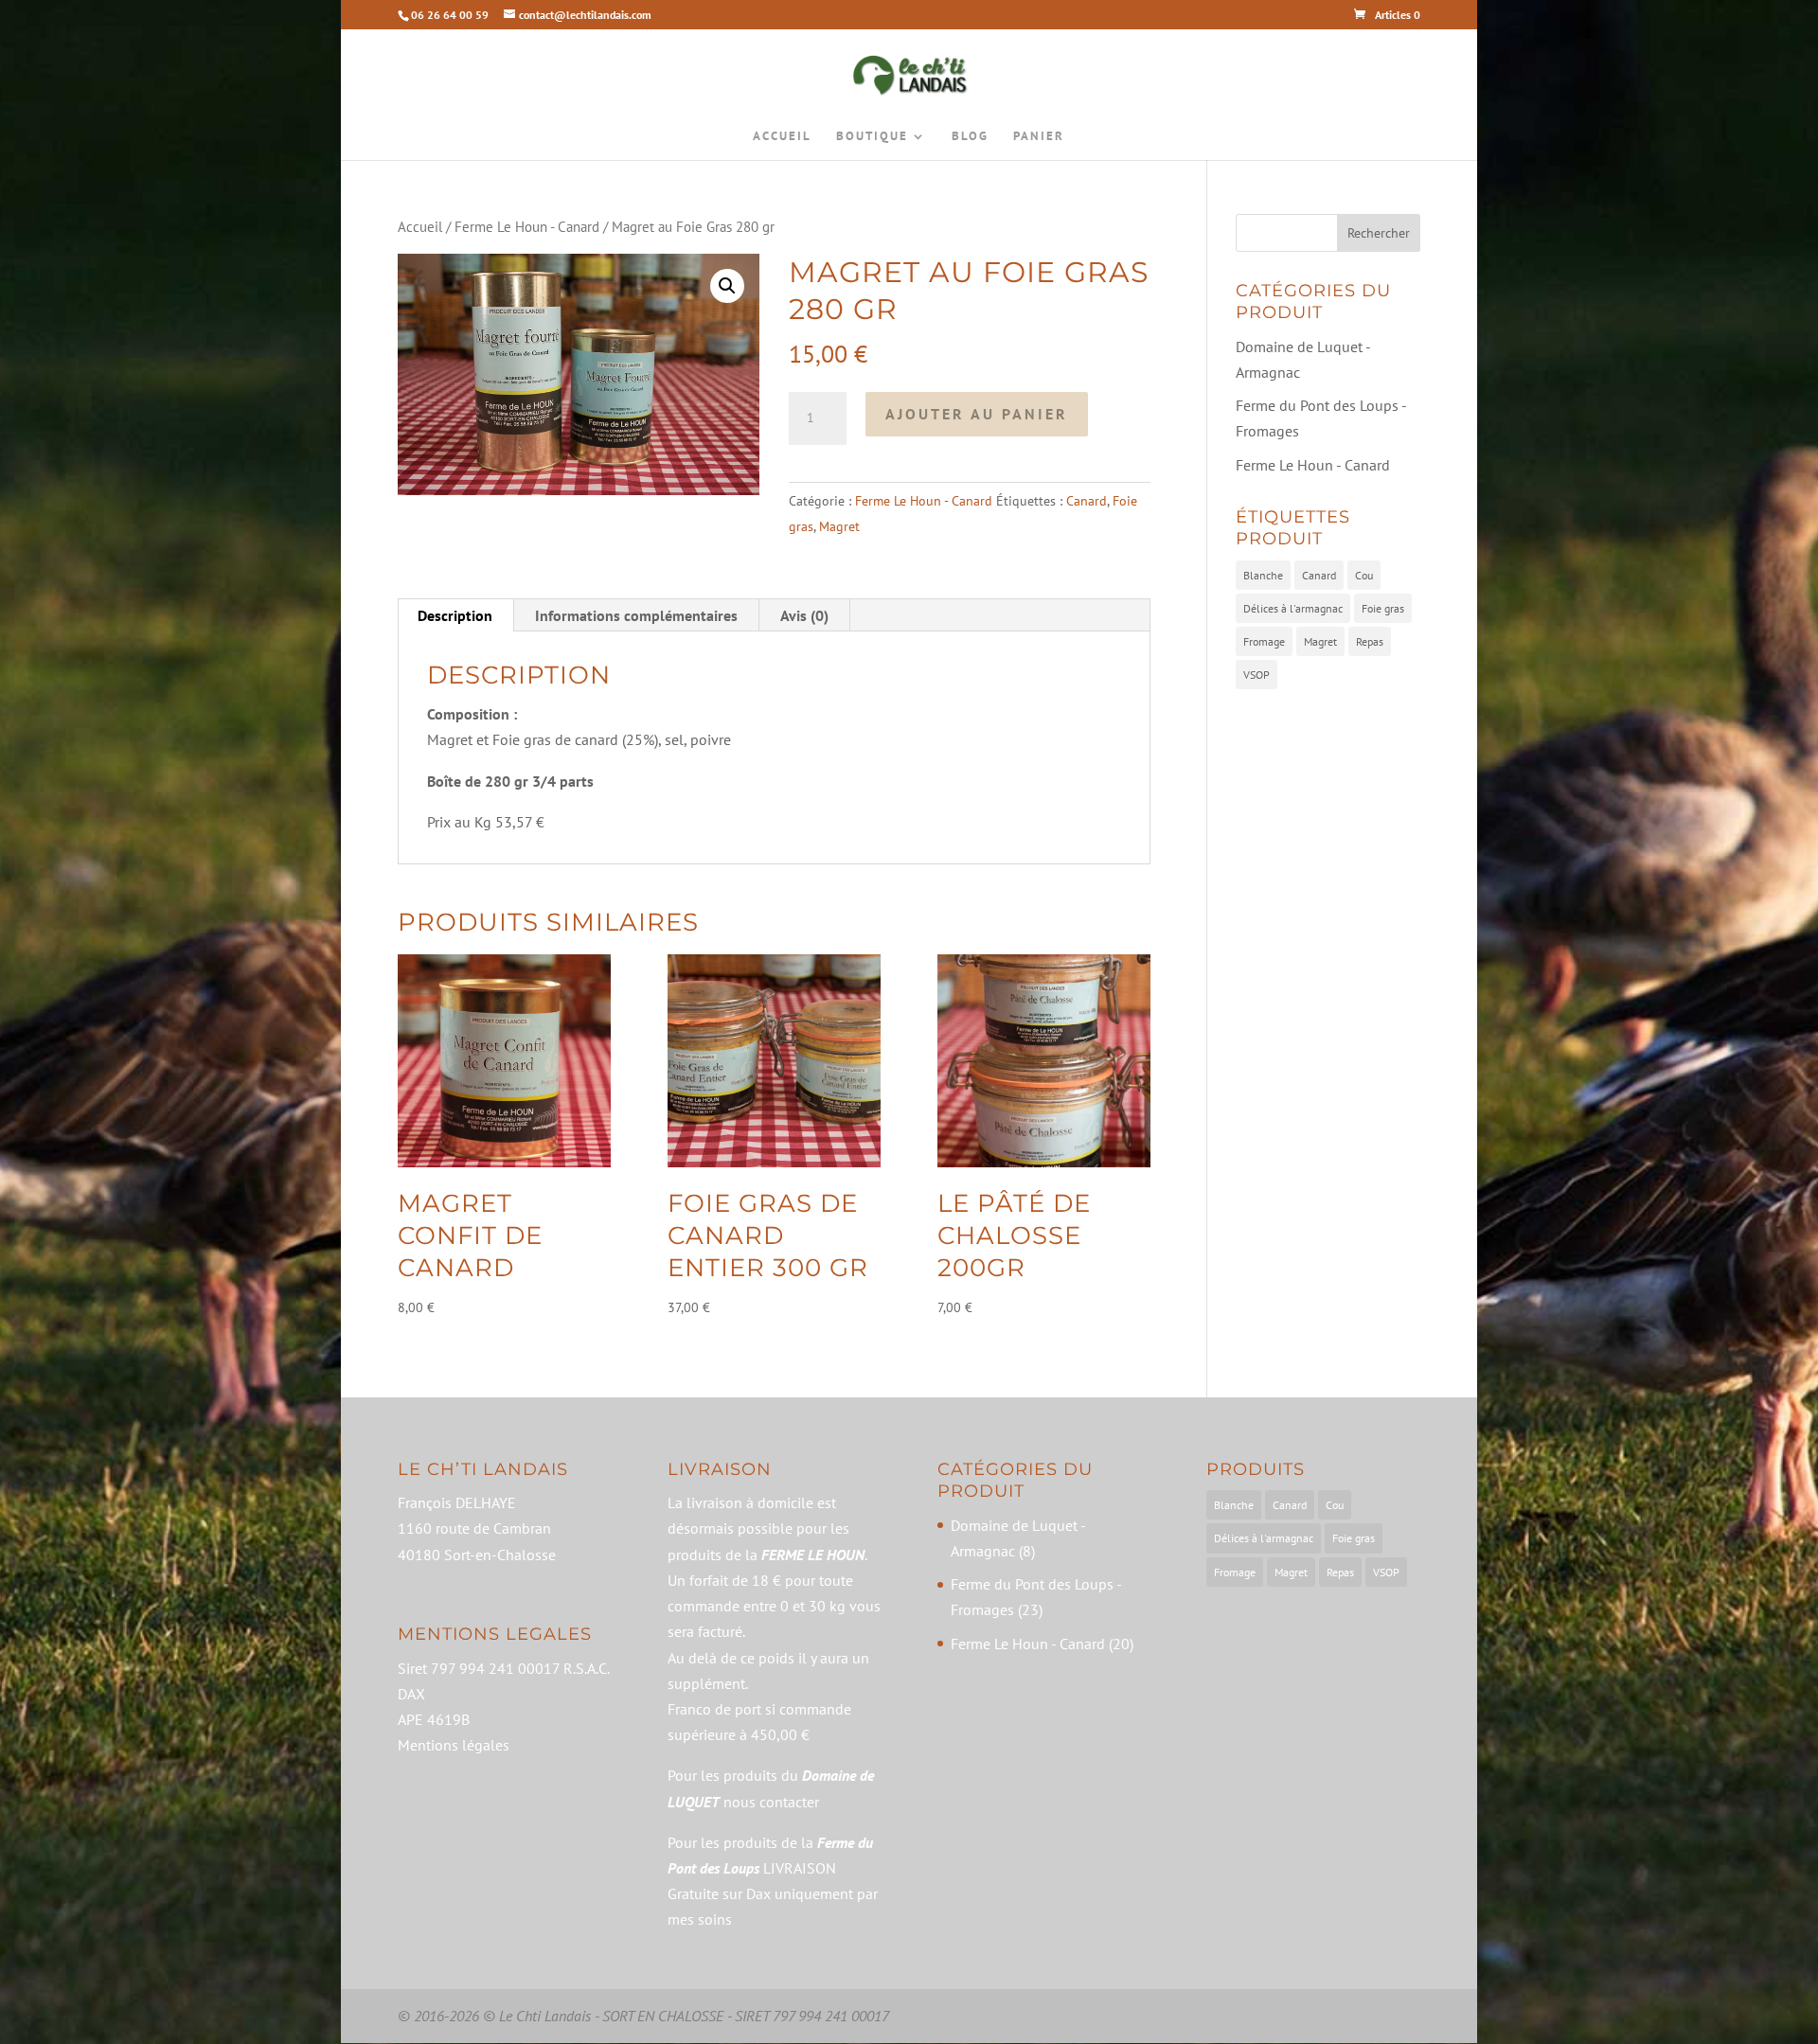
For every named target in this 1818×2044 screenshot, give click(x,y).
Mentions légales (454, 1745)
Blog (970, 137)
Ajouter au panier (977, 414)
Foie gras (1383, 608)
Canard (1087, 501)
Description (455, 615)
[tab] (455, 615)
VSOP (1257, 675)
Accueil (782, 137)
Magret (839, 526)
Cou (1364, 575)
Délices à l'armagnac (1293, 608)
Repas (1370, 641)
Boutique (872, 137)
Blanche (1263, 575)
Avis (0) (804, 615)
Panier (1039, 137)
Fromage (1264, 641)
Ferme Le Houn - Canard (527, 227)
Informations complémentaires (636, 615)
